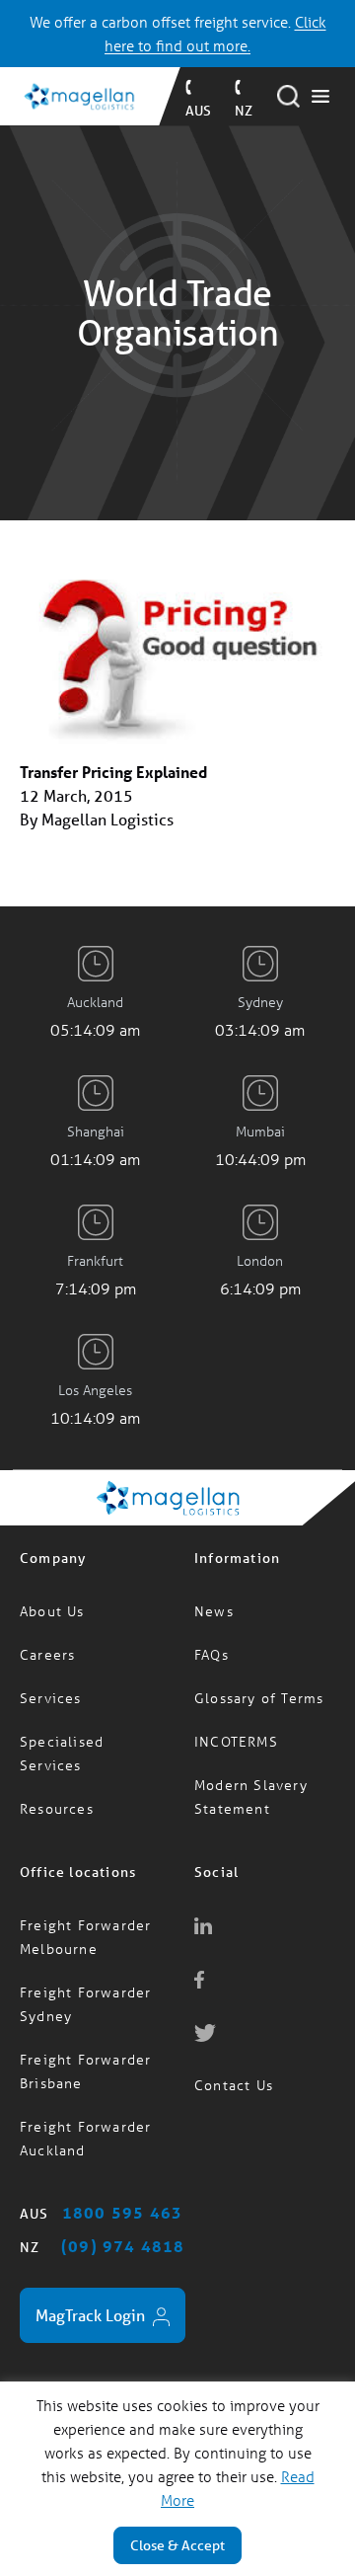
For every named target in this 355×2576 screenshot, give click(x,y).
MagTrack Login (92, 2315)
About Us (52, 1611)
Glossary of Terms (259, 1698)
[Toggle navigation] (320, 97)
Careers (47, 1654)
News (214, 1611)
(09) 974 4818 (123, 2246)
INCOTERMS (236, 1741)
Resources (57, 1808)
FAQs (212, 1654)
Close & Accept (177, 2545)
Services (51, 1698)
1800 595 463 (122, 2212)
